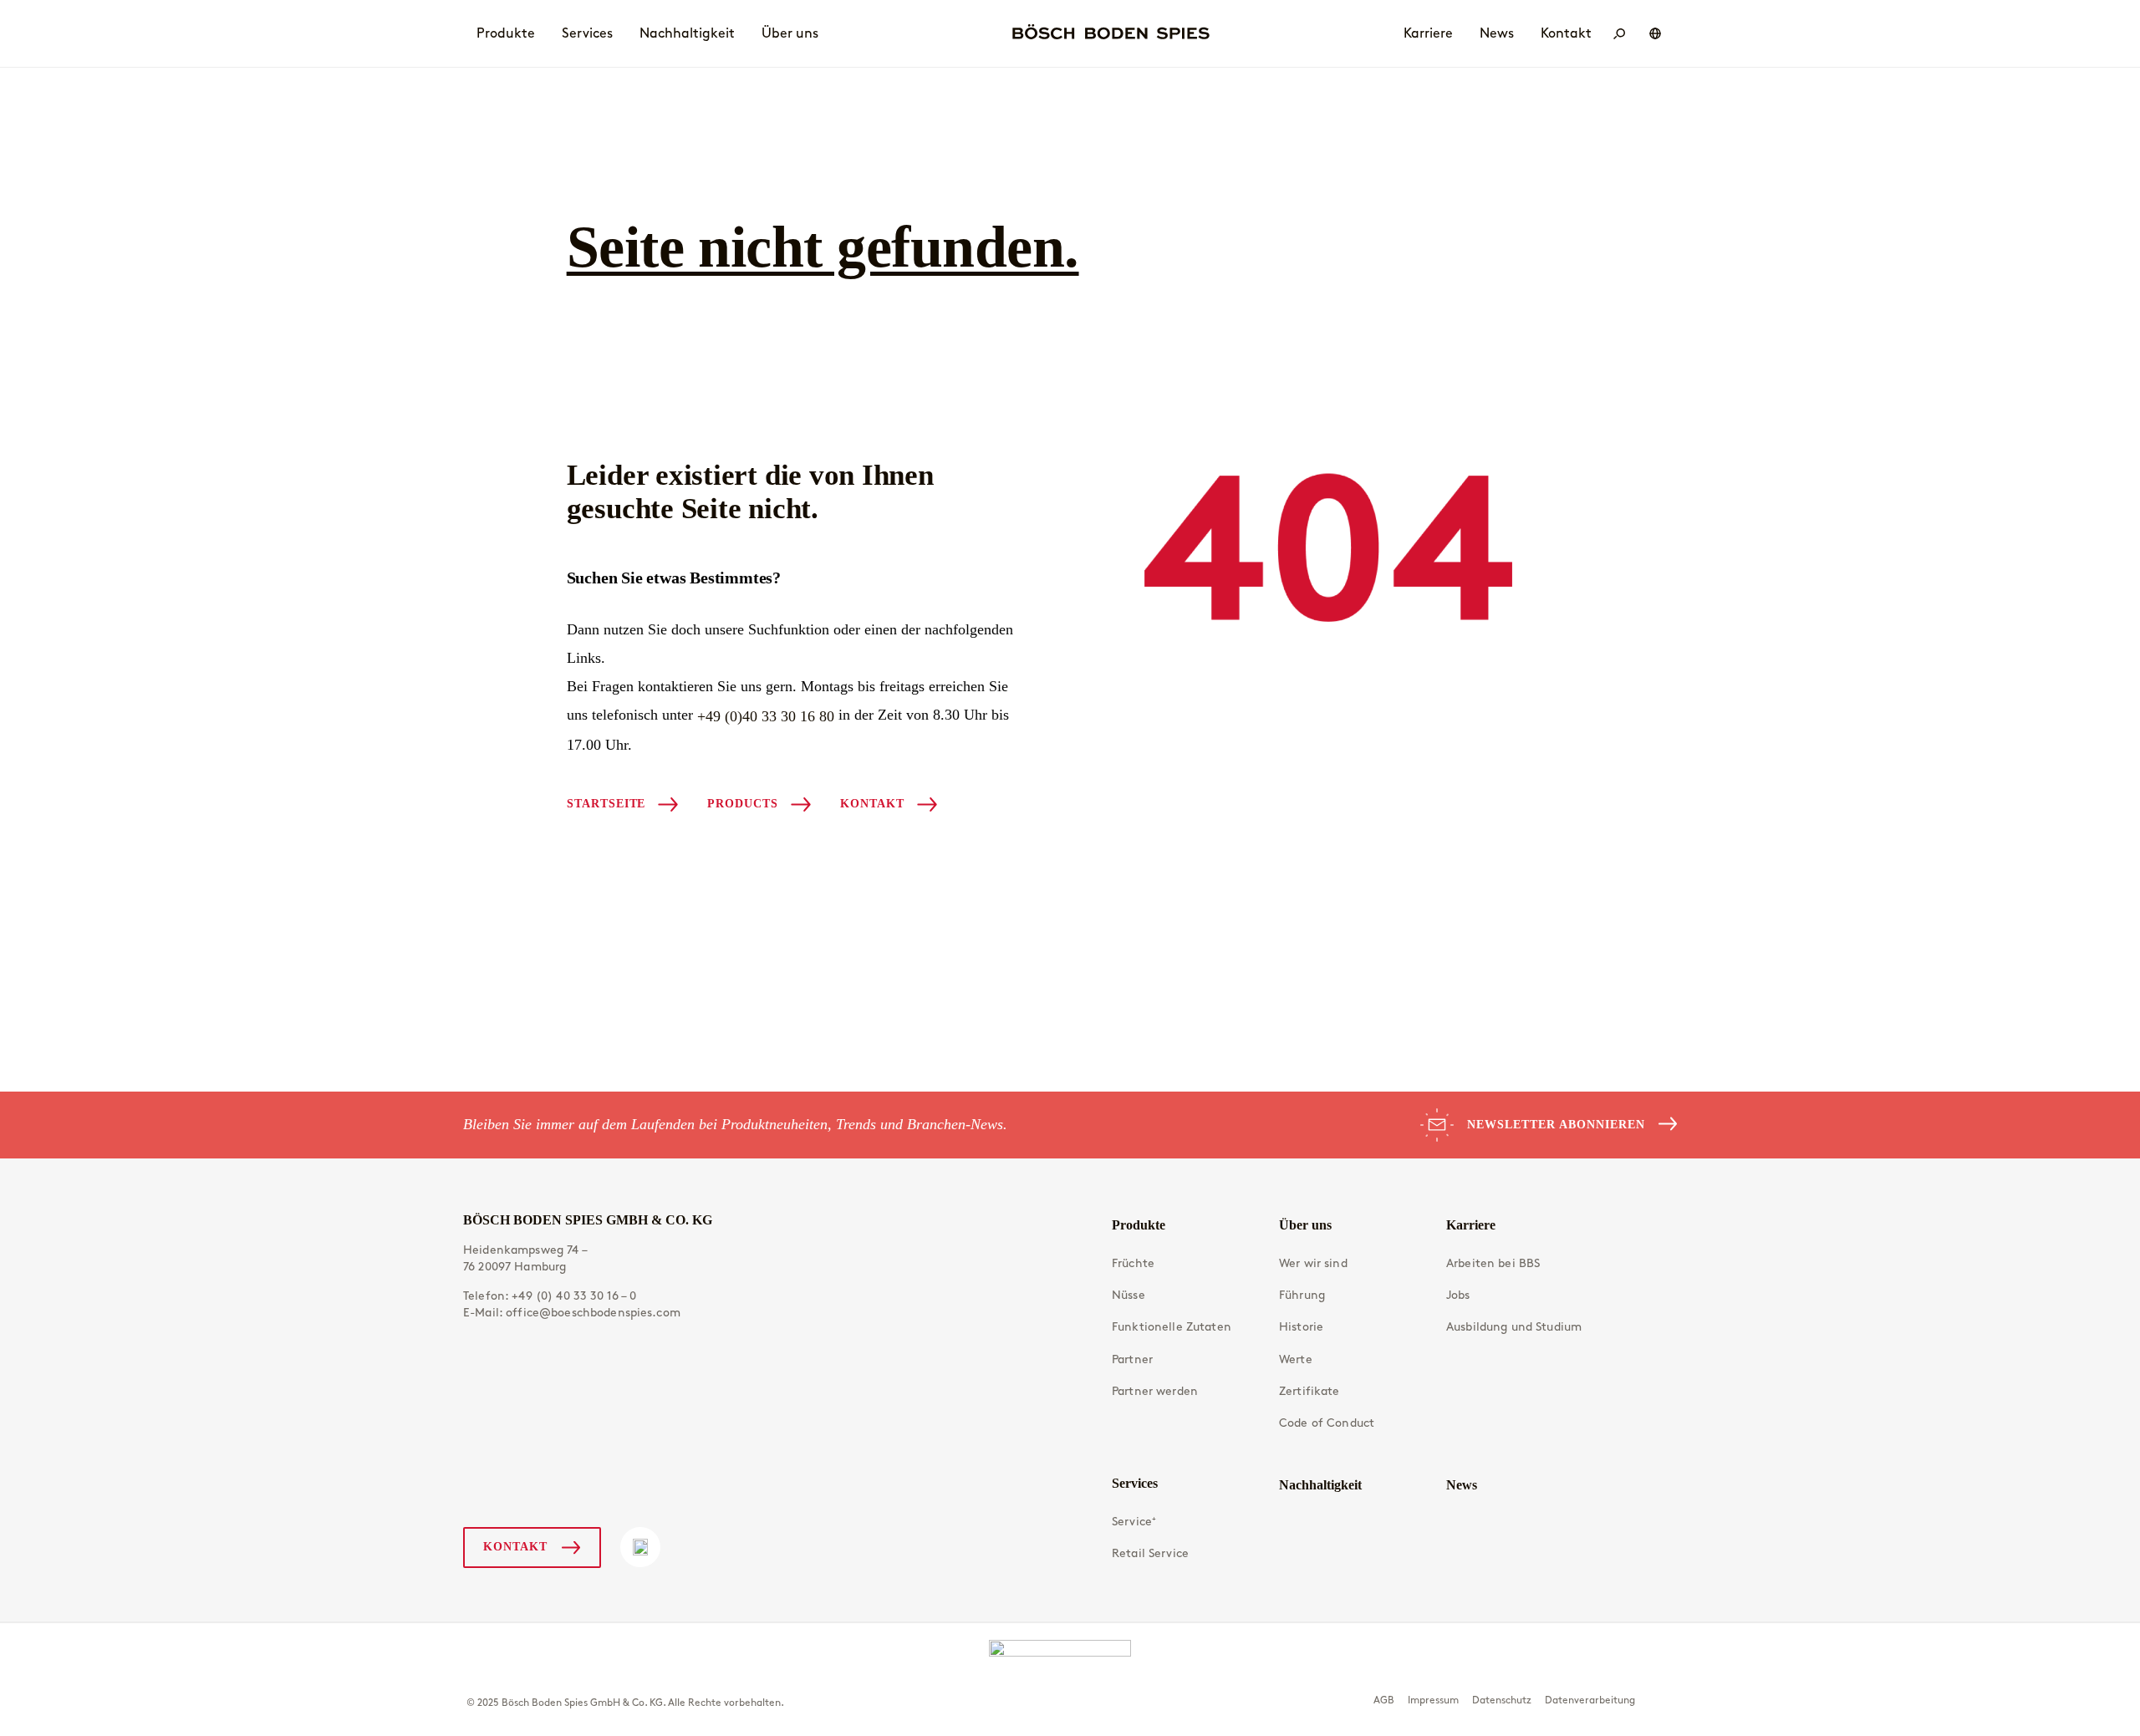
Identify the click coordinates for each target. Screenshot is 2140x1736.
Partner (1132, 1359)
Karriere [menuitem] (1428, 33)
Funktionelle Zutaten (1172, 1327)
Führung (1302, 1295)
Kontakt (872, 804)
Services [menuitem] (587, 33)
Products (743, 804)
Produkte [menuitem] (506, 33)
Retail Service (1150, 1553)
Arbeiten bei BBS (1493, 1263)
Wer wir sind (1313, 1263)
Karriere (1471, 1225)
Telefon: (550, 1296)
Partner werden (1155, 1391)
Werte (1296, 1359)
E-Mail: (572, 1313)
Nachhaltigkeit (1320, 1485)
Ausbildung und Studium (1514, 1327)
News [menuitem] (1497, 33)
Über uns (1305, 1225)
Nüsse (1129, 1295)
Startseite (606, 804)
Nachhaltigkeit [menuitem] (687, 33)
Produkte (1139, 1225)
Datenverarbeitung (1590, 1700)
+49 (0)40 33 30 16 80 (766, 716)
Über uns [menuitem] (790, 33)
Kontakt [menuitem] (1566, 33)
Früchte (1133, 1263)
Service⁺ (1134, 1522)
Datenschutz (1502, 1700)
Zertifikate (1309, 1391)
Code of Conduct (1327, 1423)
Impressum (1433, 1700)
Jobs (1458, 1295)
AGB (1384, 1700)
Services (1135, 1483)
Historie (1301, 1327)
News (1462, 1485)
